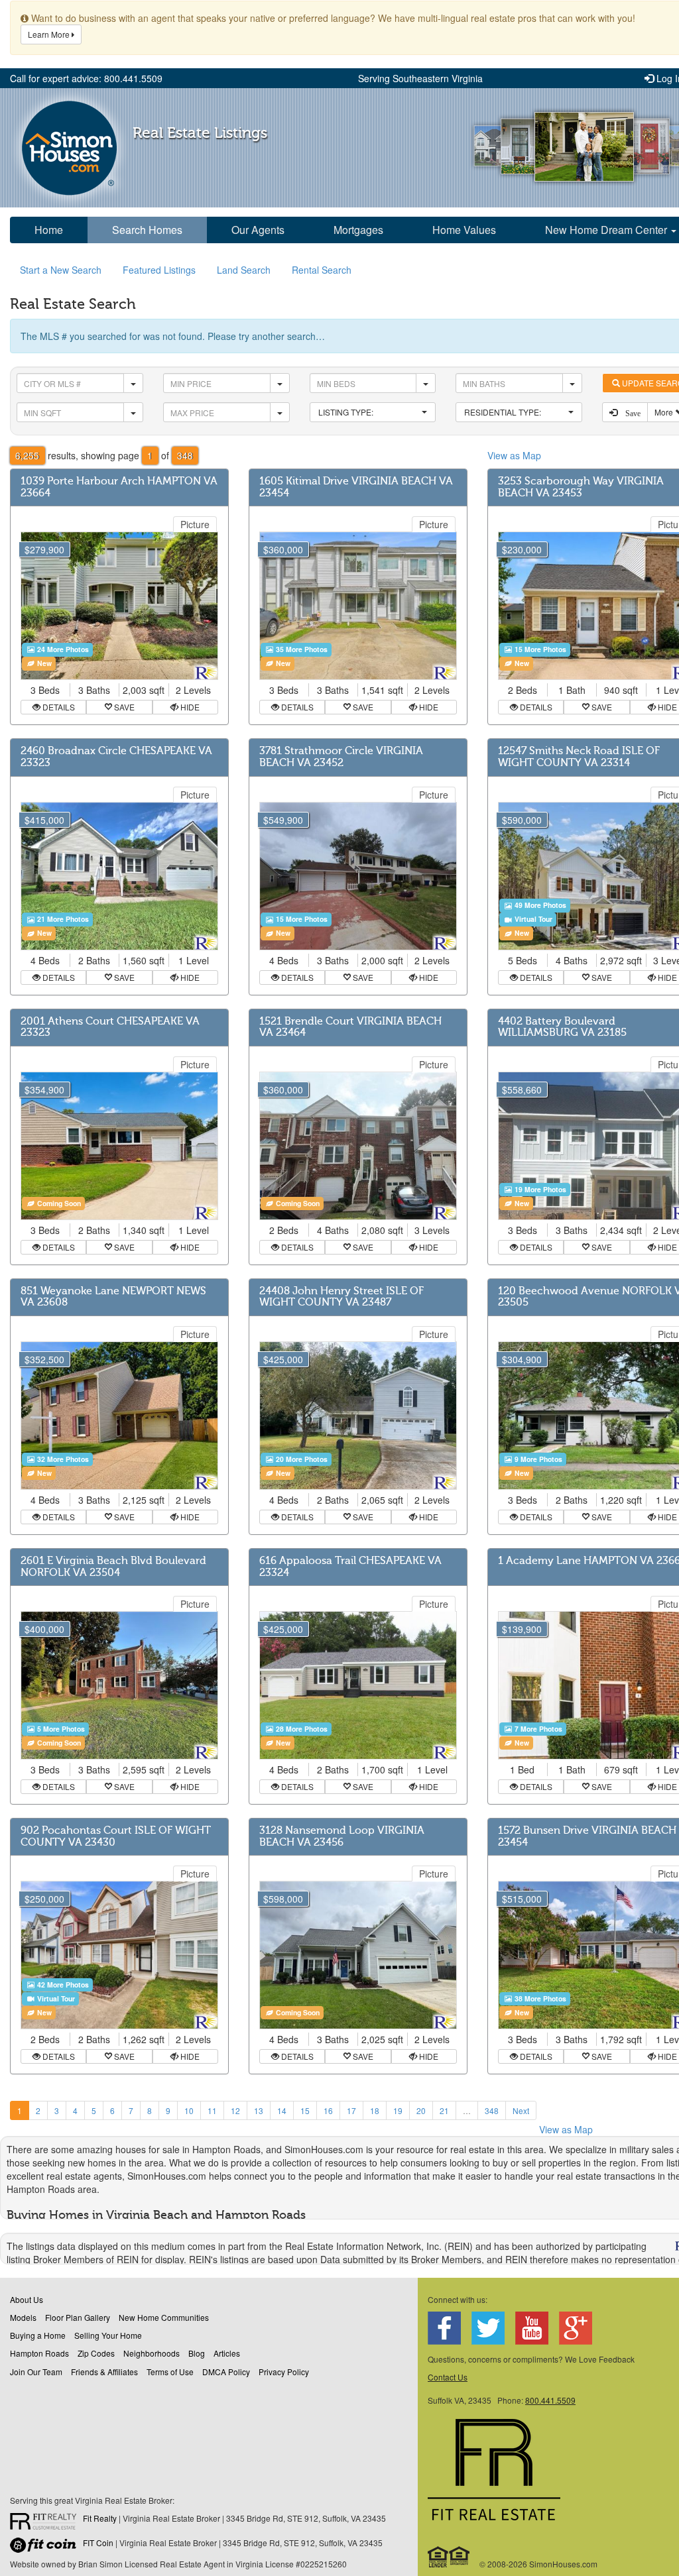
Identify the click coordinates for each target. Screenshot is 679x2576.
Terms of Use (170, 2372)
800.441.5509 (550, 2400)
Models (23, 2317)
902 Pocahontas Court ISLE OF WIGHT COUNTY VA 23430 (116, 1836)
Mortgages (358, 230)
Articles (227, 2353)
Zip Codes (96, 2353)
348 (492, 2110)
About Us (27, 2299)
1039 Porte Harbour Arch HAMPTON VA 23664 (119, 487)
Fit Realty (100, 2518)
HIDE (189, 707)
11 (212, 2110)
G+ (576, 2328)
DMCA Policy (226, 2372)
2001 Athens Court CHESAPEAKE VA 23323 (110, 1027)
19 (398, 2110)
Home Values (464, 230)
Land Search (244, 270)
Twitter (488, 2328)
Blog (197, 2353)
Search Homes (147, 230)
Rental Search (322, 270)
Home (49, 230)
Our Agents (258, 230)
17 (351, 2110)
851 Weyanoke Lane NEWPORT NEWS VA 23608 (113, 1297)
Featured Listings (159, 270)
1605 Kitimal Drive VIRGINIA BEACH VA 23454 (356, 487)
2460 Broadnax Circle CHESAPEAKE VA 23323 (116, 757)
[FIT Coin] (46, 2548)
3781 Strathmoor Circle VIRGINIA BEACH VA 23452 (341, 757)
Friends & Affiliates (104, 2372)
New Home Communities (164, 2317)
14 (282, 2110)
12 (235, 2110)
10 (189, 2110)
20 (421, 2110)
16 (328, 2110)
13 (259, 2110)
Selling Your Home (108, 2335)
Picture (195, 524)
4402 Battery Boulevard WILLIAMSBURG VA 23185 (562, 1027)
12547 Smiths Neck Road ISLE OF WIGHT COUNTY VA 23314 (579, 757)
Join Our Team (36, 2372)
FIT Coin (98, 2543)
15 (305, 2110)
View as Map (514, 455)
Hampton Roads (39, 2353)
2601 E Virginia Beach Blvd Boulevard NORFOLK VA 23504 (113, 1567)
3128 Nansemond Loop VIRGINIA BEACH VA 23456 (342, 1836)
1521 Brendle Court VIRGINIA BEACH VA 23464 (350, 1027)
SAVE (123, 707)
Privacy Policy (284, 2372)
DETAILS (58, 707)
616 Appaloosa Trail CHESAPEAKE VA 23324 (350, 1567)
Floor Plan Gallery (78, 2317)
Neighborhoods (152, 2353)
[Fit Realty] (46, 2523)
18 (375, 2110)
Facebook (444, 2328)
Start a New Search (61, 270)
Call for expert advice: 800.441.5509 (86, 78)
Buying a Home (38, 2335)
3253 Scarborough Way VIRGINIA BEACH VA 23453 (581, 487)
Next (521, 2110)
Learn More (50, 34)
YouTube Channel (532, 2328)
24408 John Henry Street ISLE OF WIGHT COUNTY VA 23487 (341, 1297)
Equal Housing (449, 2557)
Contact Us (448, 2377)
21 (444, 2110)
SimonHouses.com (69, 148)
